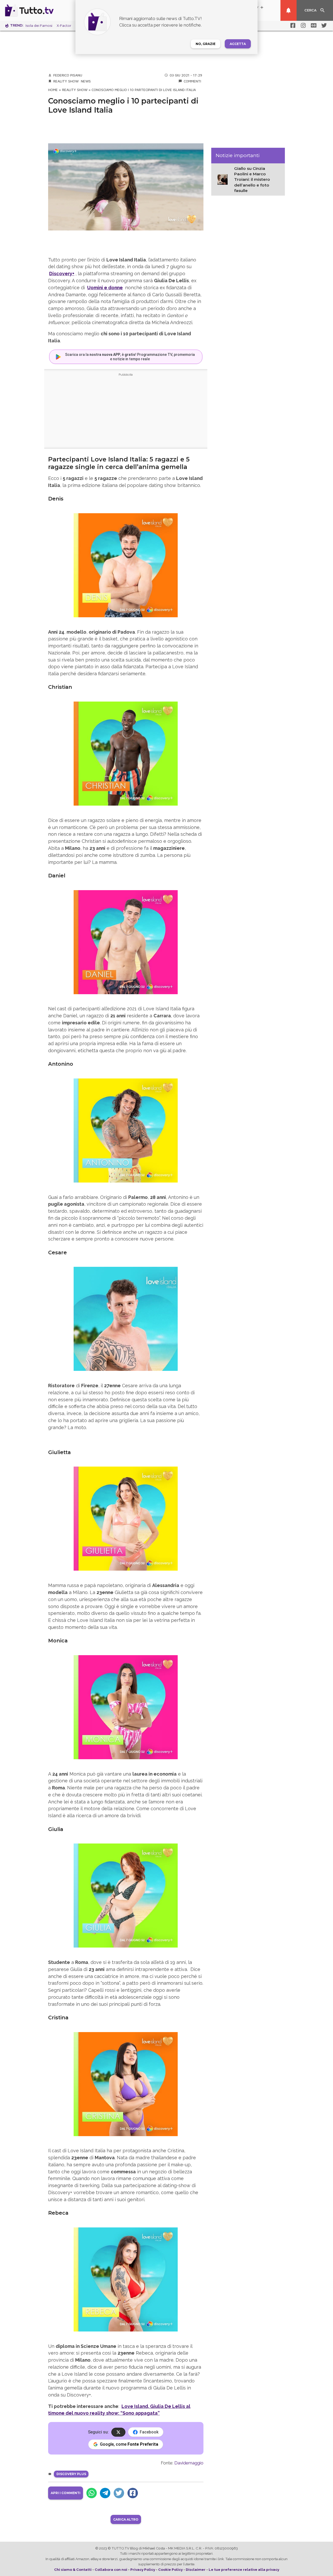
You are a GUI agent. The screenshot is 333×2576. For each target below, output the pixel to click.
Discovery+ (62, 274)
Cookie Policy (170, 2569)
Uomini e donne (105, 288)
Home (53, 90)
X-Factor (64, 26)
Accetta (238, 44)
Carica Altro (126, 2519)
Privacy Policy (143, 2569)
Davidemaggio (189, 2463)
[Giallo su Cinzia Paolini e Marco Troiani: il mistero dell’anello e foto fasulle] (224, 179)
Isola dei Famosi (39, 26)
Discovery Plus (71, 2474)
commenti (192, 81)
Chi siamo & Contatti (73, 2569)
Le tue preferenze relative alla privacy (244, 2569)
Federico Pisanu (68, 75)
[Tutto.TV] (44, 10)
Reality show (66, 81)
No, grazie (206, 44)
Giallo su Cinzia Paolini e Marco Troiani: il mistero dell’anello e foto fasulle (252, 180)
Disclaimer (196, 2569)
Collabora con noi (111, 2569)
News (86, 81)
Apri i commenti (66, 2493)
